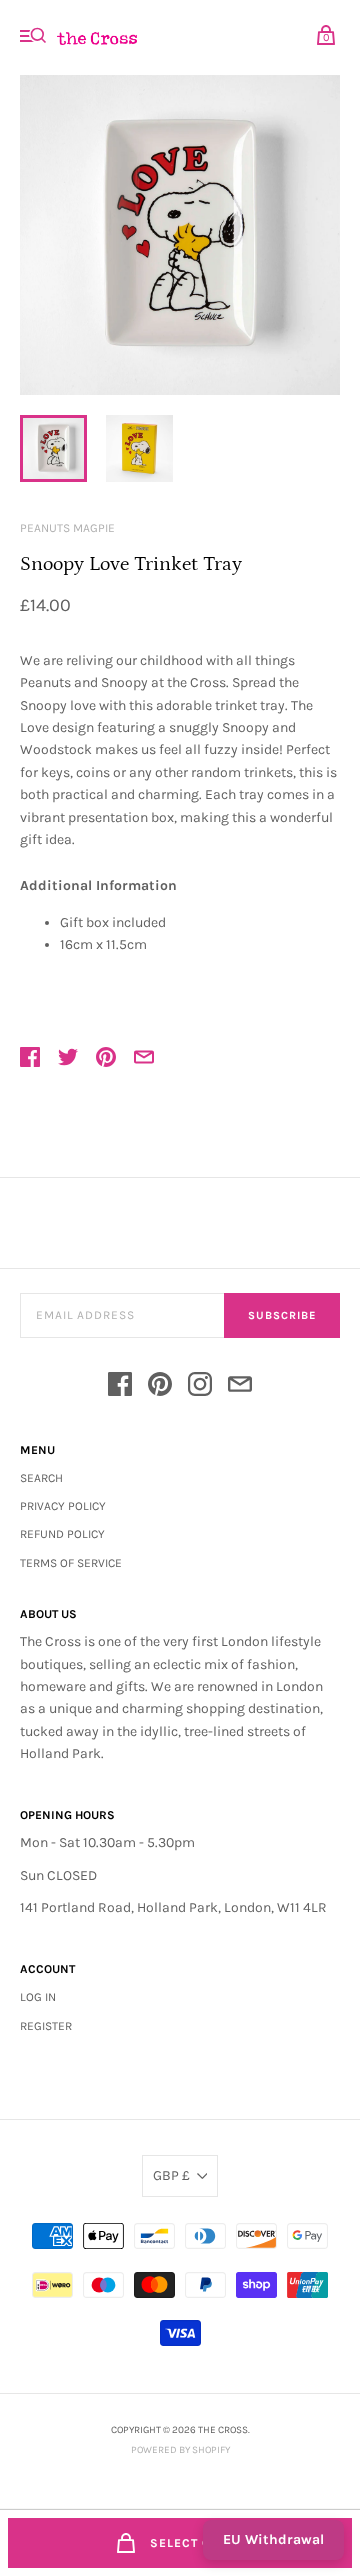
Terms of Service (71, 1563)
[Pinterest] (160, 1387)
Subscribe (282, 1315)
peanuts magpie (67, 528)
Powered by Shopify (180, 2450)
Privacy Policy (63, 1506)
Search (41, 1478)
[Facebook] (120, 1387)
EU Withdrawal (273, 2539)
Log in (38, 1997)
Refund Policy (62, 1534)
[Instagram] (200, 1387)
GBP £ (171, 2175)
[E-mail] (240, 1387)
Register (46, 2026)
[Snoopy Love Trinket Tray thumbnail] (53, 448)
